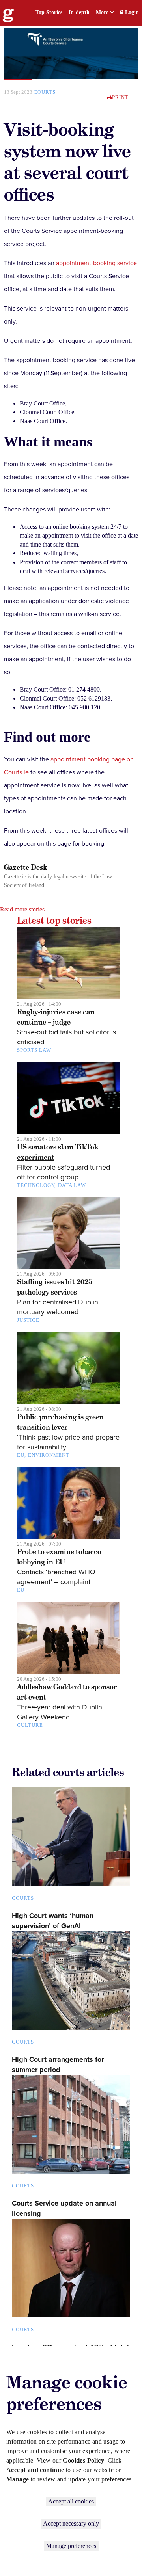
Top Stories (49, 12)
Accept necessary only (71, 2523)
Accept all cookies (71, 2501)
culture (30, 1725)
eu (21, 1590)
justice (28, 1320)
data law (72, 1185)
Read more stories (22, 909)
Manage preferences (71, 2546)
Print (120, 97)
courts (45, 92)
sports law (34, 1050)
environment (49, 1455)
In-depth (79, 12)
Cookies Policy (83, 2460)
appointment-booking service (96, 263)
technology (36, 1185)
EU (21, 1455)
